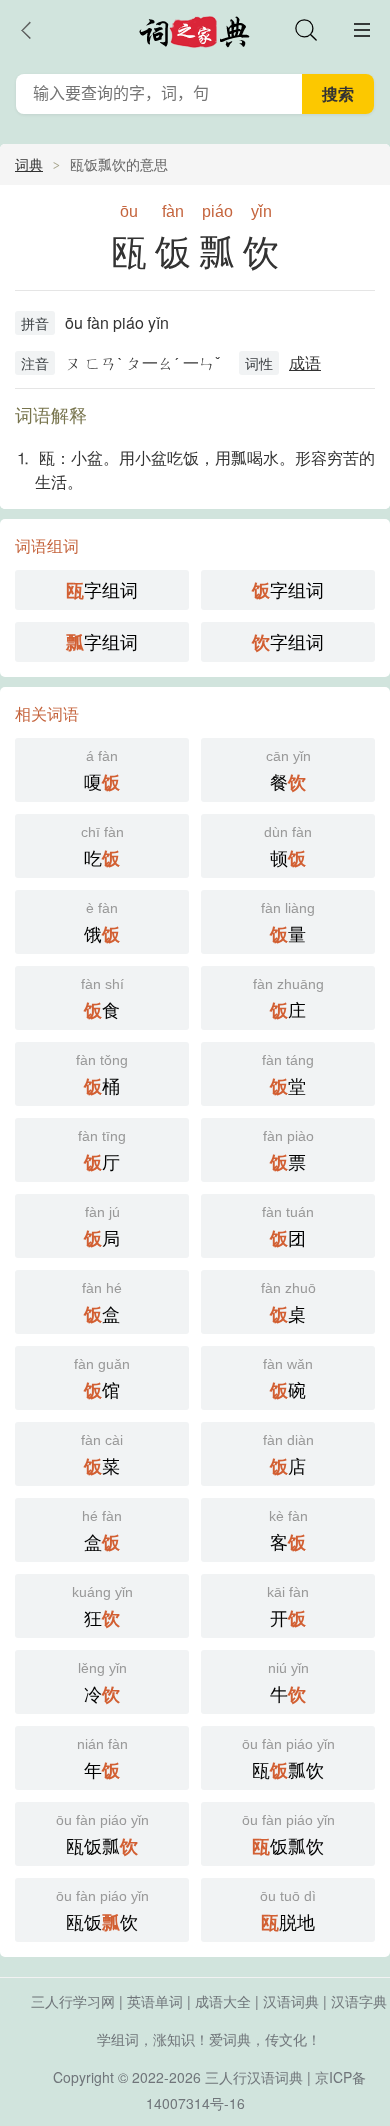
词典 (29, 164)
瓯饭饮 (102, 1911)
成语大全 (223, 2001)
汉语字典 (359, 2001)
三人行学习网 (73, 2001)
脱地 (288, 1911)
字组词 (102, 589)
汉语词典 (291, 2001)
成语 (305, 362)
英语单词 (155, 2001)
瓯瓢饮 (288, 1759)
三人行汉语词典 (254, 2077)
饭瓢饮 (288, 1835)
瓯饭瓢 (102, 1835)
